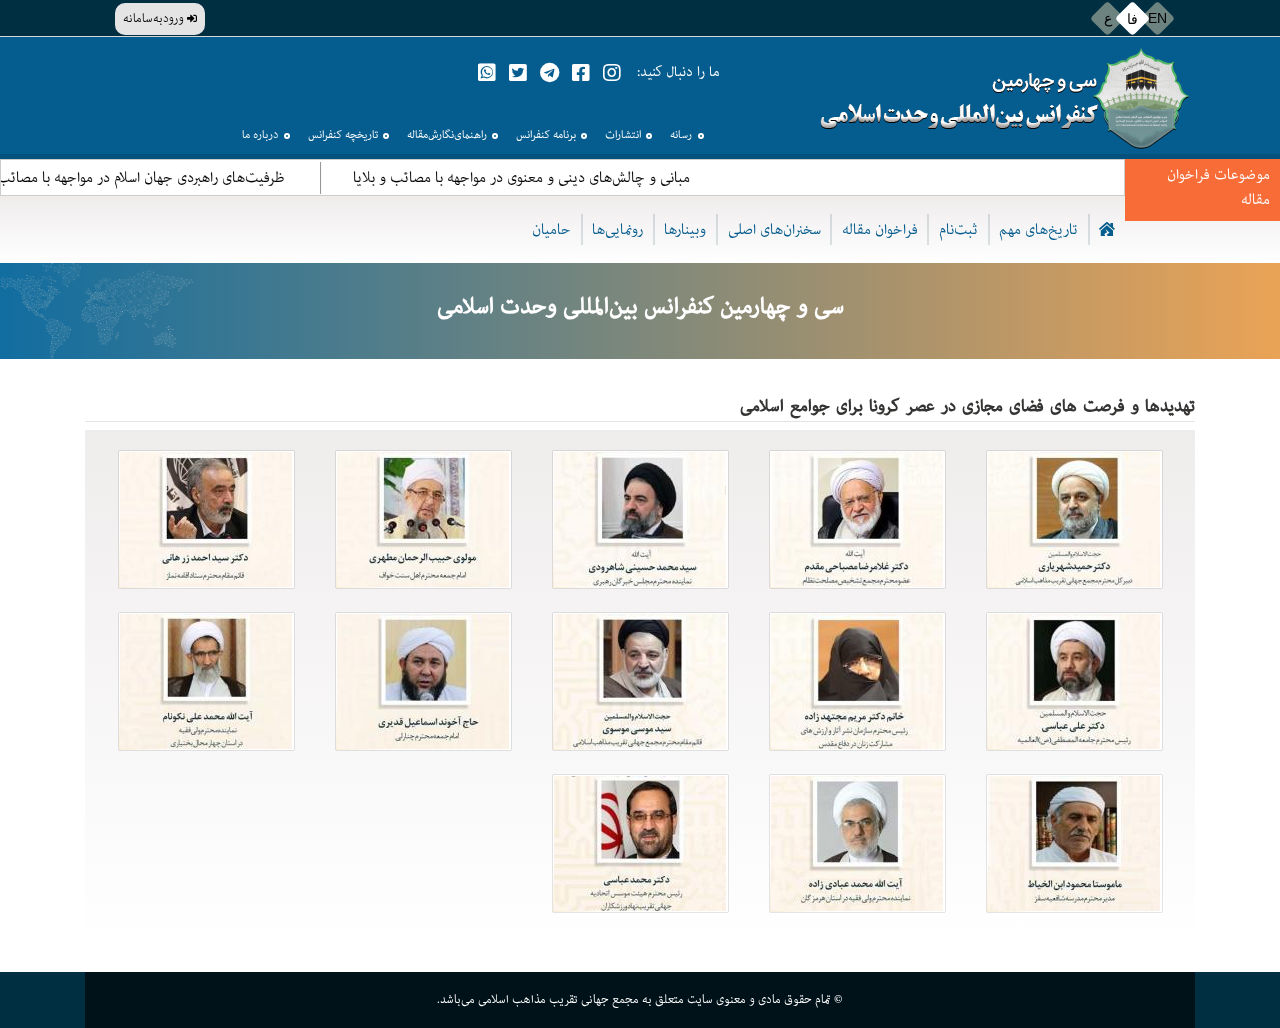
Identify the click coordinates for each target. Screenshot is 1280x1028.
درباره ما (260, 134)
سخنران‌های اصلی (774, 229)
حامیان (551, 229)
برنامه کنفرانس (546, 134)
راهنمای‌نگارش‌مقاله (447, 134)
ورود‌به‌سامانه (155, 18)
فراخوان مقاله (880, 229)
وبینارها (685, 229)
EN (1157, 18)
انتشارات (623, 134)
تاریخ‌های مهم (1038, 229)
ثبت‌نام (958, 229)
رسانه (681, 134)
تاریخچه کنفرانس (343, 134)
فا (1132, 18)
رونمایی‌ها (617, 229)
